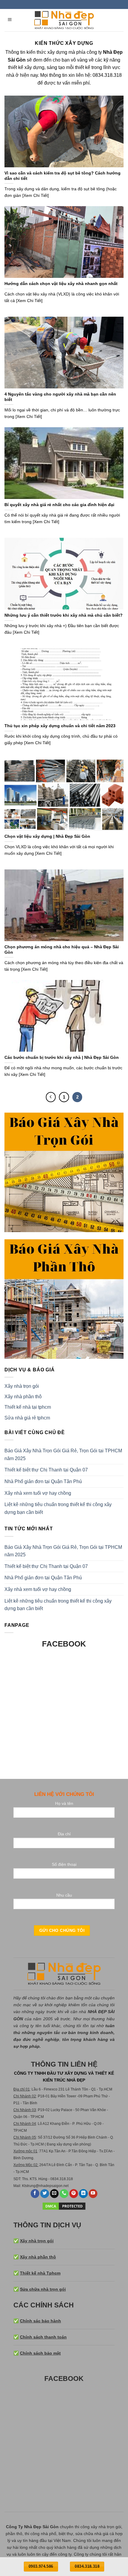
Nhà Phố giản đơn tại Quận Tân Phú (43, 1481)
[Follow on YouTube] (93, 2194)
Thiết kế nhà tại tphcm (28, 1407)
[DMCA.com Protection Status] (64, 2206)
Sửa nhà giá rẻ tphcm (27, 1418)
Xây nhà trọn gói (22, 1386)
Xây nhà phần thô (23, 1397)
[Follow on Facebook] (35, 2194)
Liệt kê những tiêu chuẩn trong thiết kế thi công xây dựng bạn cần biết (58, 1508)
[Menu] (10, 20)
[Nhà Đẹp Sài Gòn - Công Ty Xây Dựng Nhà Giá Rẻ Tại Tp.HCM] (64, 20)
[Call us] (64, 2194)
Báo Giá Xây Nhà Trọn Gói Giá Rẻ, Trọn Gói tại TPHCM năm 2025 (63, 1455)
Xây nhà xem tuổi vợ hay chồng (38, 1493)
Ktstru (27, 2186)
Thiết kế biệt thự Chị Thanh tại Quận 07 (46, 1470)
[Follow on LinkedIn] (83, 2194)
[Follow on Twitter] (45, 2194)
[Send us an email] (54, 2194)
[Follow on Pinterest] (74, 2194)
